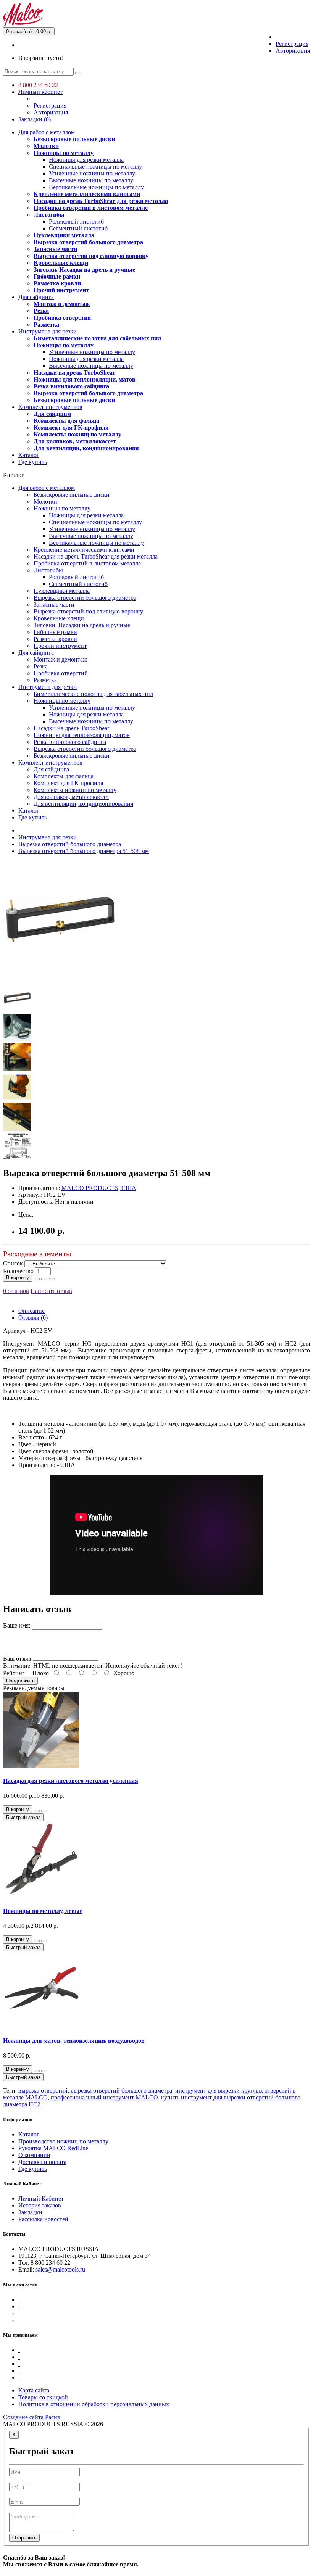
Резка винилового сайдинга (71, 386)
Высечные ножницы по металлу (91, 180)
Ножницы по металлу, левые (43, 1911)
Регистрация (292, 44)
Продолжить (20, 1681)
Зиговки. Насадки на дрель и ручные (84, 270)
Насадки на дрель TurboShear (74, 373)
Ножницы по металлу (64, 153)
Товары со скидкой (43, 2397)
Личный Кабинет (41, 2198)
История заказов (40, 2205)
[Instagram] (19, 2320)
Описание (31, 1311)
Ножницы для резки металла (86, 160)
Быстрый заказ (23, 1817)
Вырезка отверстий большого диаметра (88, 242)
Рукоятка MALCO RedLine (53, 2148)
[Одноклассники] (19, 2313)
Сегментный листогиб (78, 228)
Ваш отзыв (17, 1659)
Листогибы (49, 215)
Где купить (33, 462)
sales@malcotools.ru (60, 2269)
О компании (34, 2155)
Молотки (46, 146)
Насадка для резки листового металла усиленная (71, 1781)
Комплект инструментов (50, 407)
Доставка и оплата (42, 2162)
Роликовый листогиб (76, 221)
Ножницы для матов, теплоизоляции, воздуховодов (74, 2041)
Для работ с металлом (47, 132)
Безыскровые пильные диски (74, 139)
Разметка (46, 324)
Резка (41, 311)
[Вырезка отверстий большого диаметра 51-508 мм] (60, 973)
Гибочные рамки (57, 276)
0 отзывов (16, 1291)
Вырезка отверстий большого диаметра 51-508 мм (84, 851)
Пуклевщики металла (64, 235)
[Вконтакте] (19, 2306)
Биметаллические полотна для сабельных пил (97, 338)
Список (13, 1263)
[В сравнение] (52, 1279)
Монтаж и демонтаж (62, 304)
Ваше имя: (17, 1625)
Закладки (30, 2212)
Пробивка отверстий (62, 318)
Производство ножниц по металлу (63, 2141)
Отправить (24, 2538)
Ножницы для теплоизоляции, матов (85, 379)
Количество (18, 1271)
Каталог (29, 455)
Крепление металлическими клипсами (87, 194)
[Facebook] (19, 2300)
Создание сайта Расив (32, 2417)
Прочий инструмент (61, 290)
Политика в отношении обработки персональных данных (94, 2404)
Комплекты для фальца (66, 421)
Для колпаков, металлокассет (75, 441)
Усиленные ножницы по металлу (92, 173)
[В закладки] (44, 1279)
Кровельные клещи (61, 263)
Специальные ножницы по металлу (95, 167)
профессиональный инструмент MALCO (104, 2097)
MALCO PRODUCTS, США (99, 1188)
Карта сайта (34, 2390)
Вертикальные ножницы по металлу (96, 187)
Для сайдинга (36, 297)
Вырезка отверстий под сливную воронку (91, 256)
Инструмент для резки (48, 331)
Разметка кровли (57, 283)
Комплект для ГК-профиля (71, 427)
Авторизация (293, 51)
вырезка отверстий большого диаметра (121, 2091)
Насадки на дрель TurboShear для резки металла (101, 201)
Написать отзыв (51, 1291)
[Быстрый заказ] (37, 1279)
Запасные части (55, 249)
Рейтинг (14, 1673)
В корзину (18, 1278)
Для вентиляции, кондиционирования (86, 448)
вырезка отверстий (43, 2091)
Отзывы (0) (33, 1318)
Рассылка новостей (43, 2219)
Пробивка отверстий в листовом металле (91, 208)
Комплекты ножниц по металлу (77, 434)
